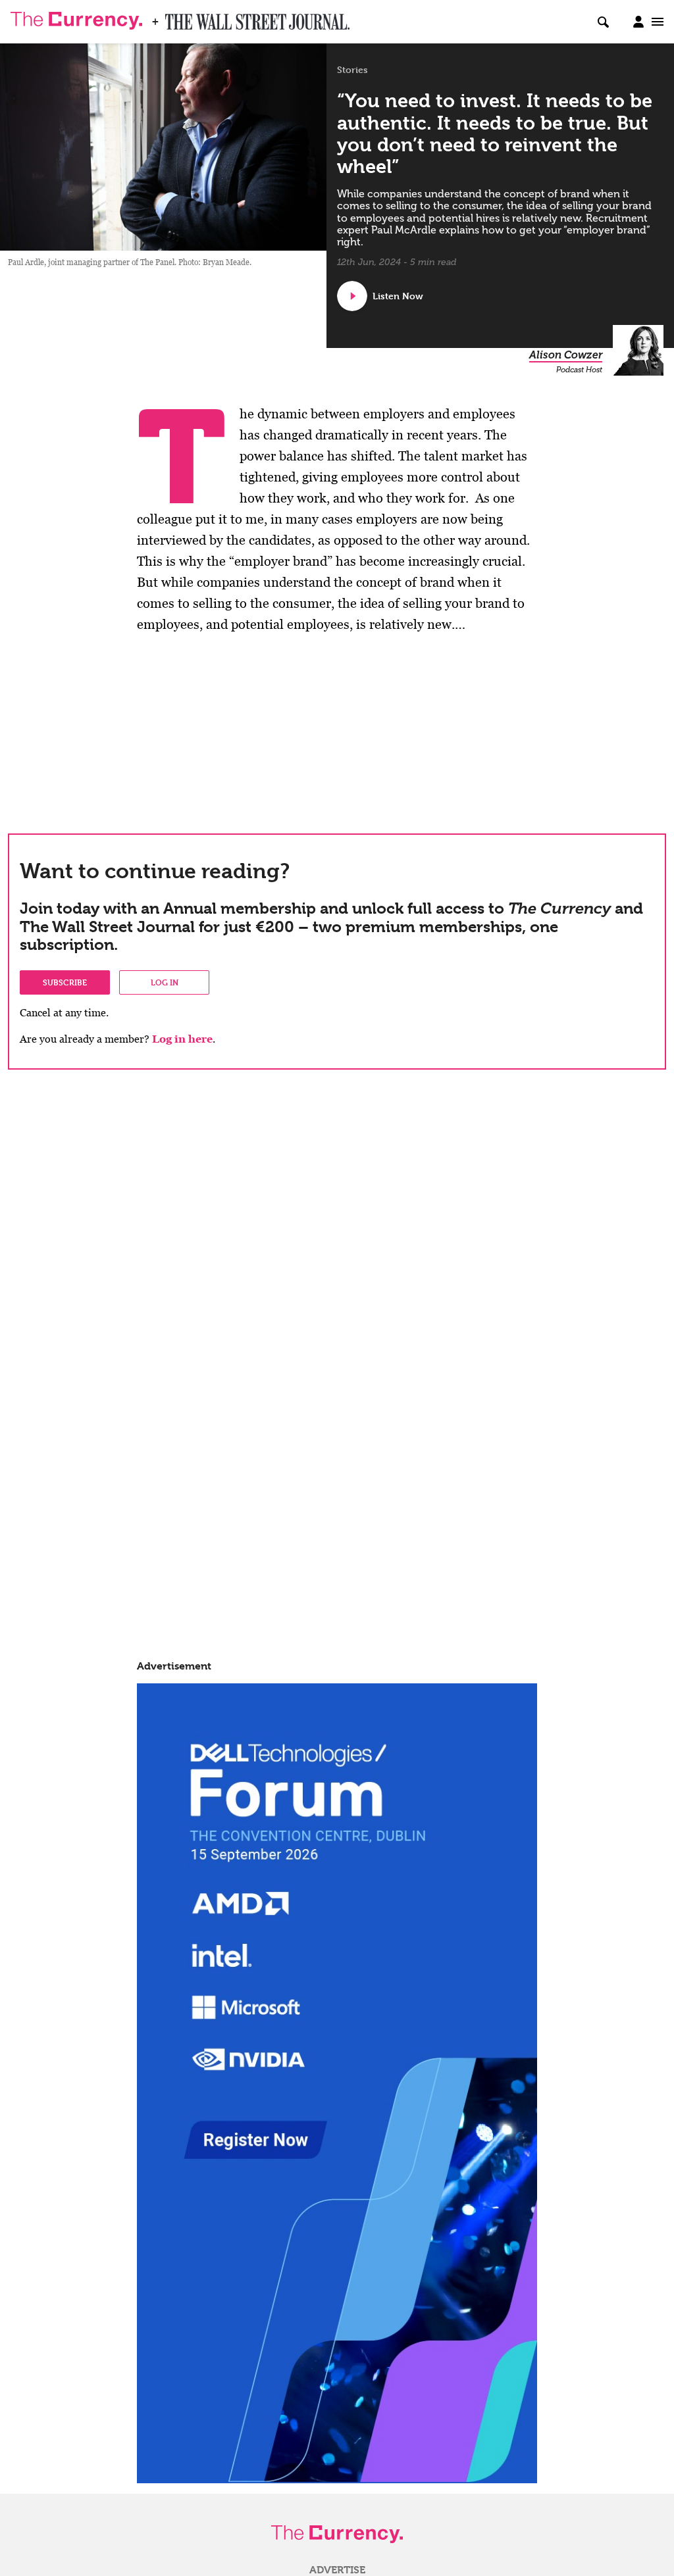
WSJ (176, 18)
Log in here (182, 1039)
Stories (352, 70)
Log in (165, 982)
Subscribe (65, 982)
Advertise (337, 2570)
